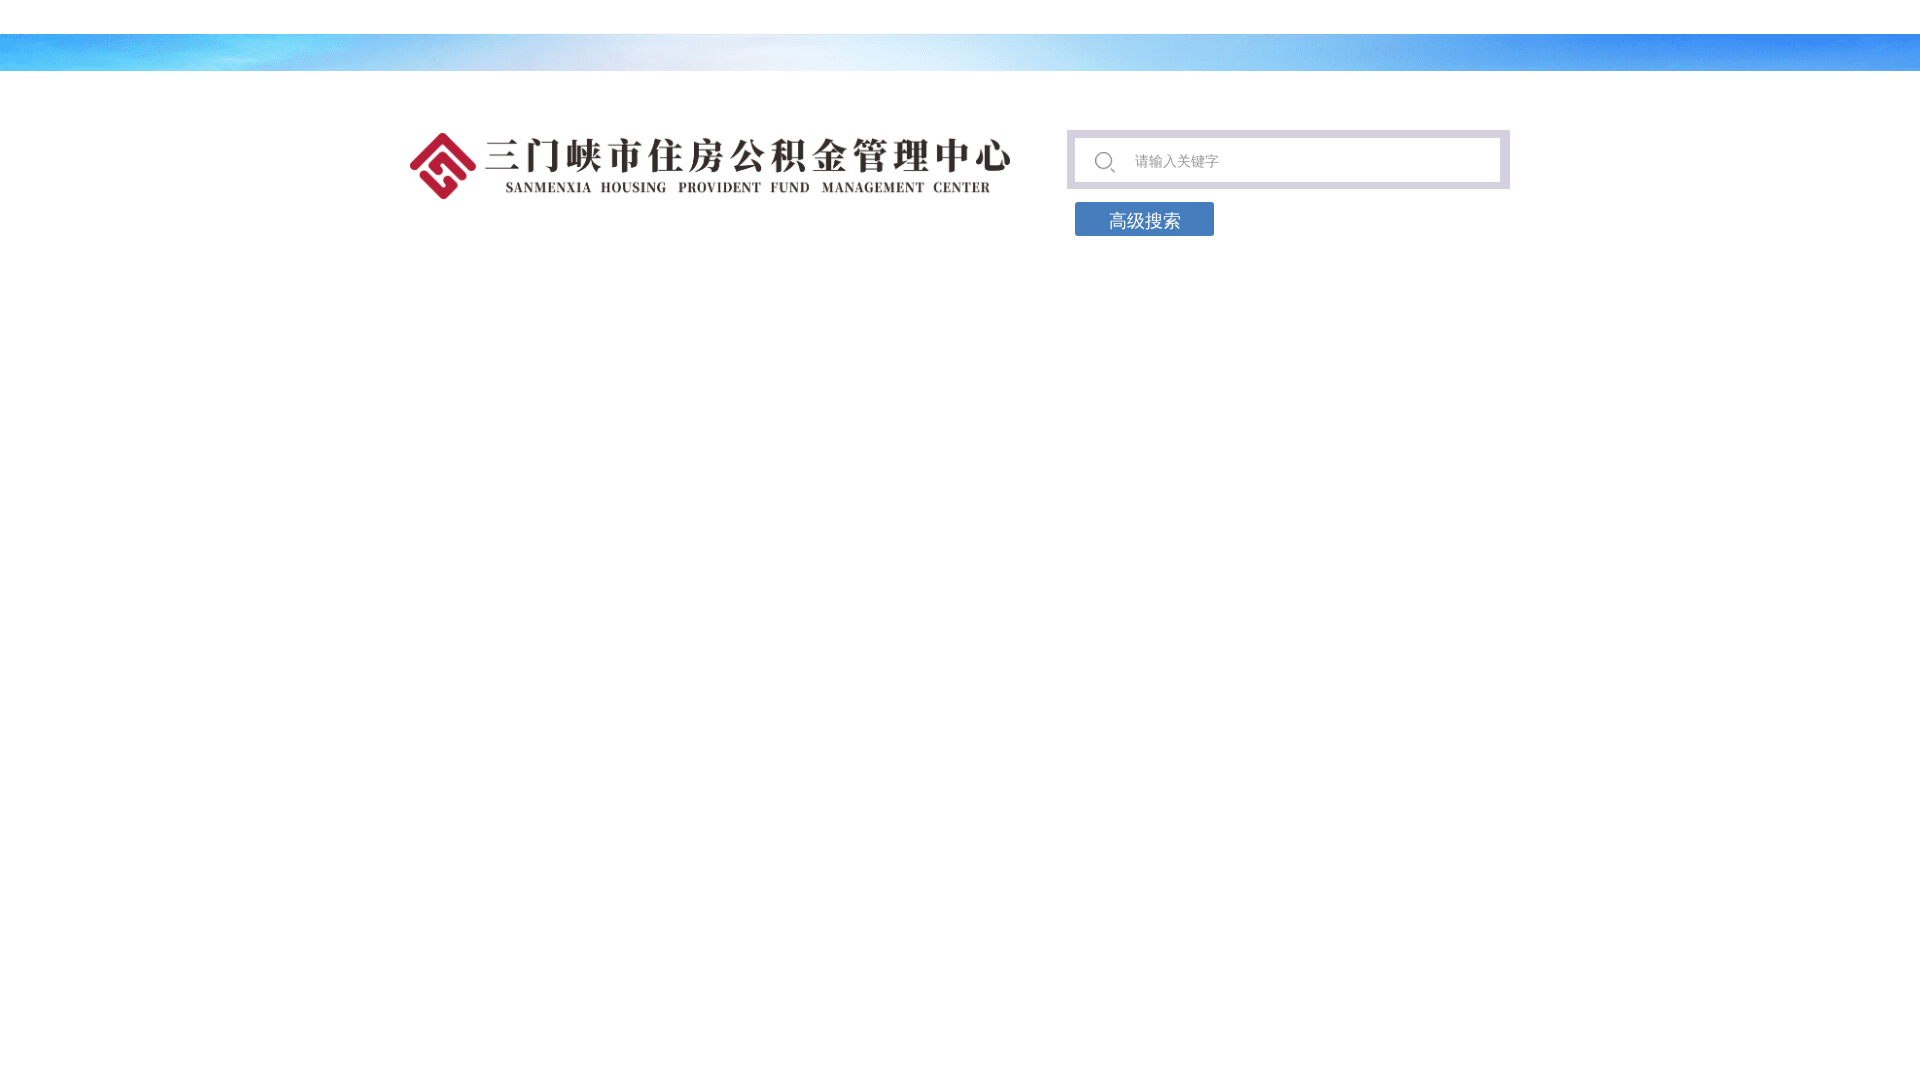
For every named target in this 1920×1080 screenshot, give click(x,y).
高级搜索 (1145, 219)
